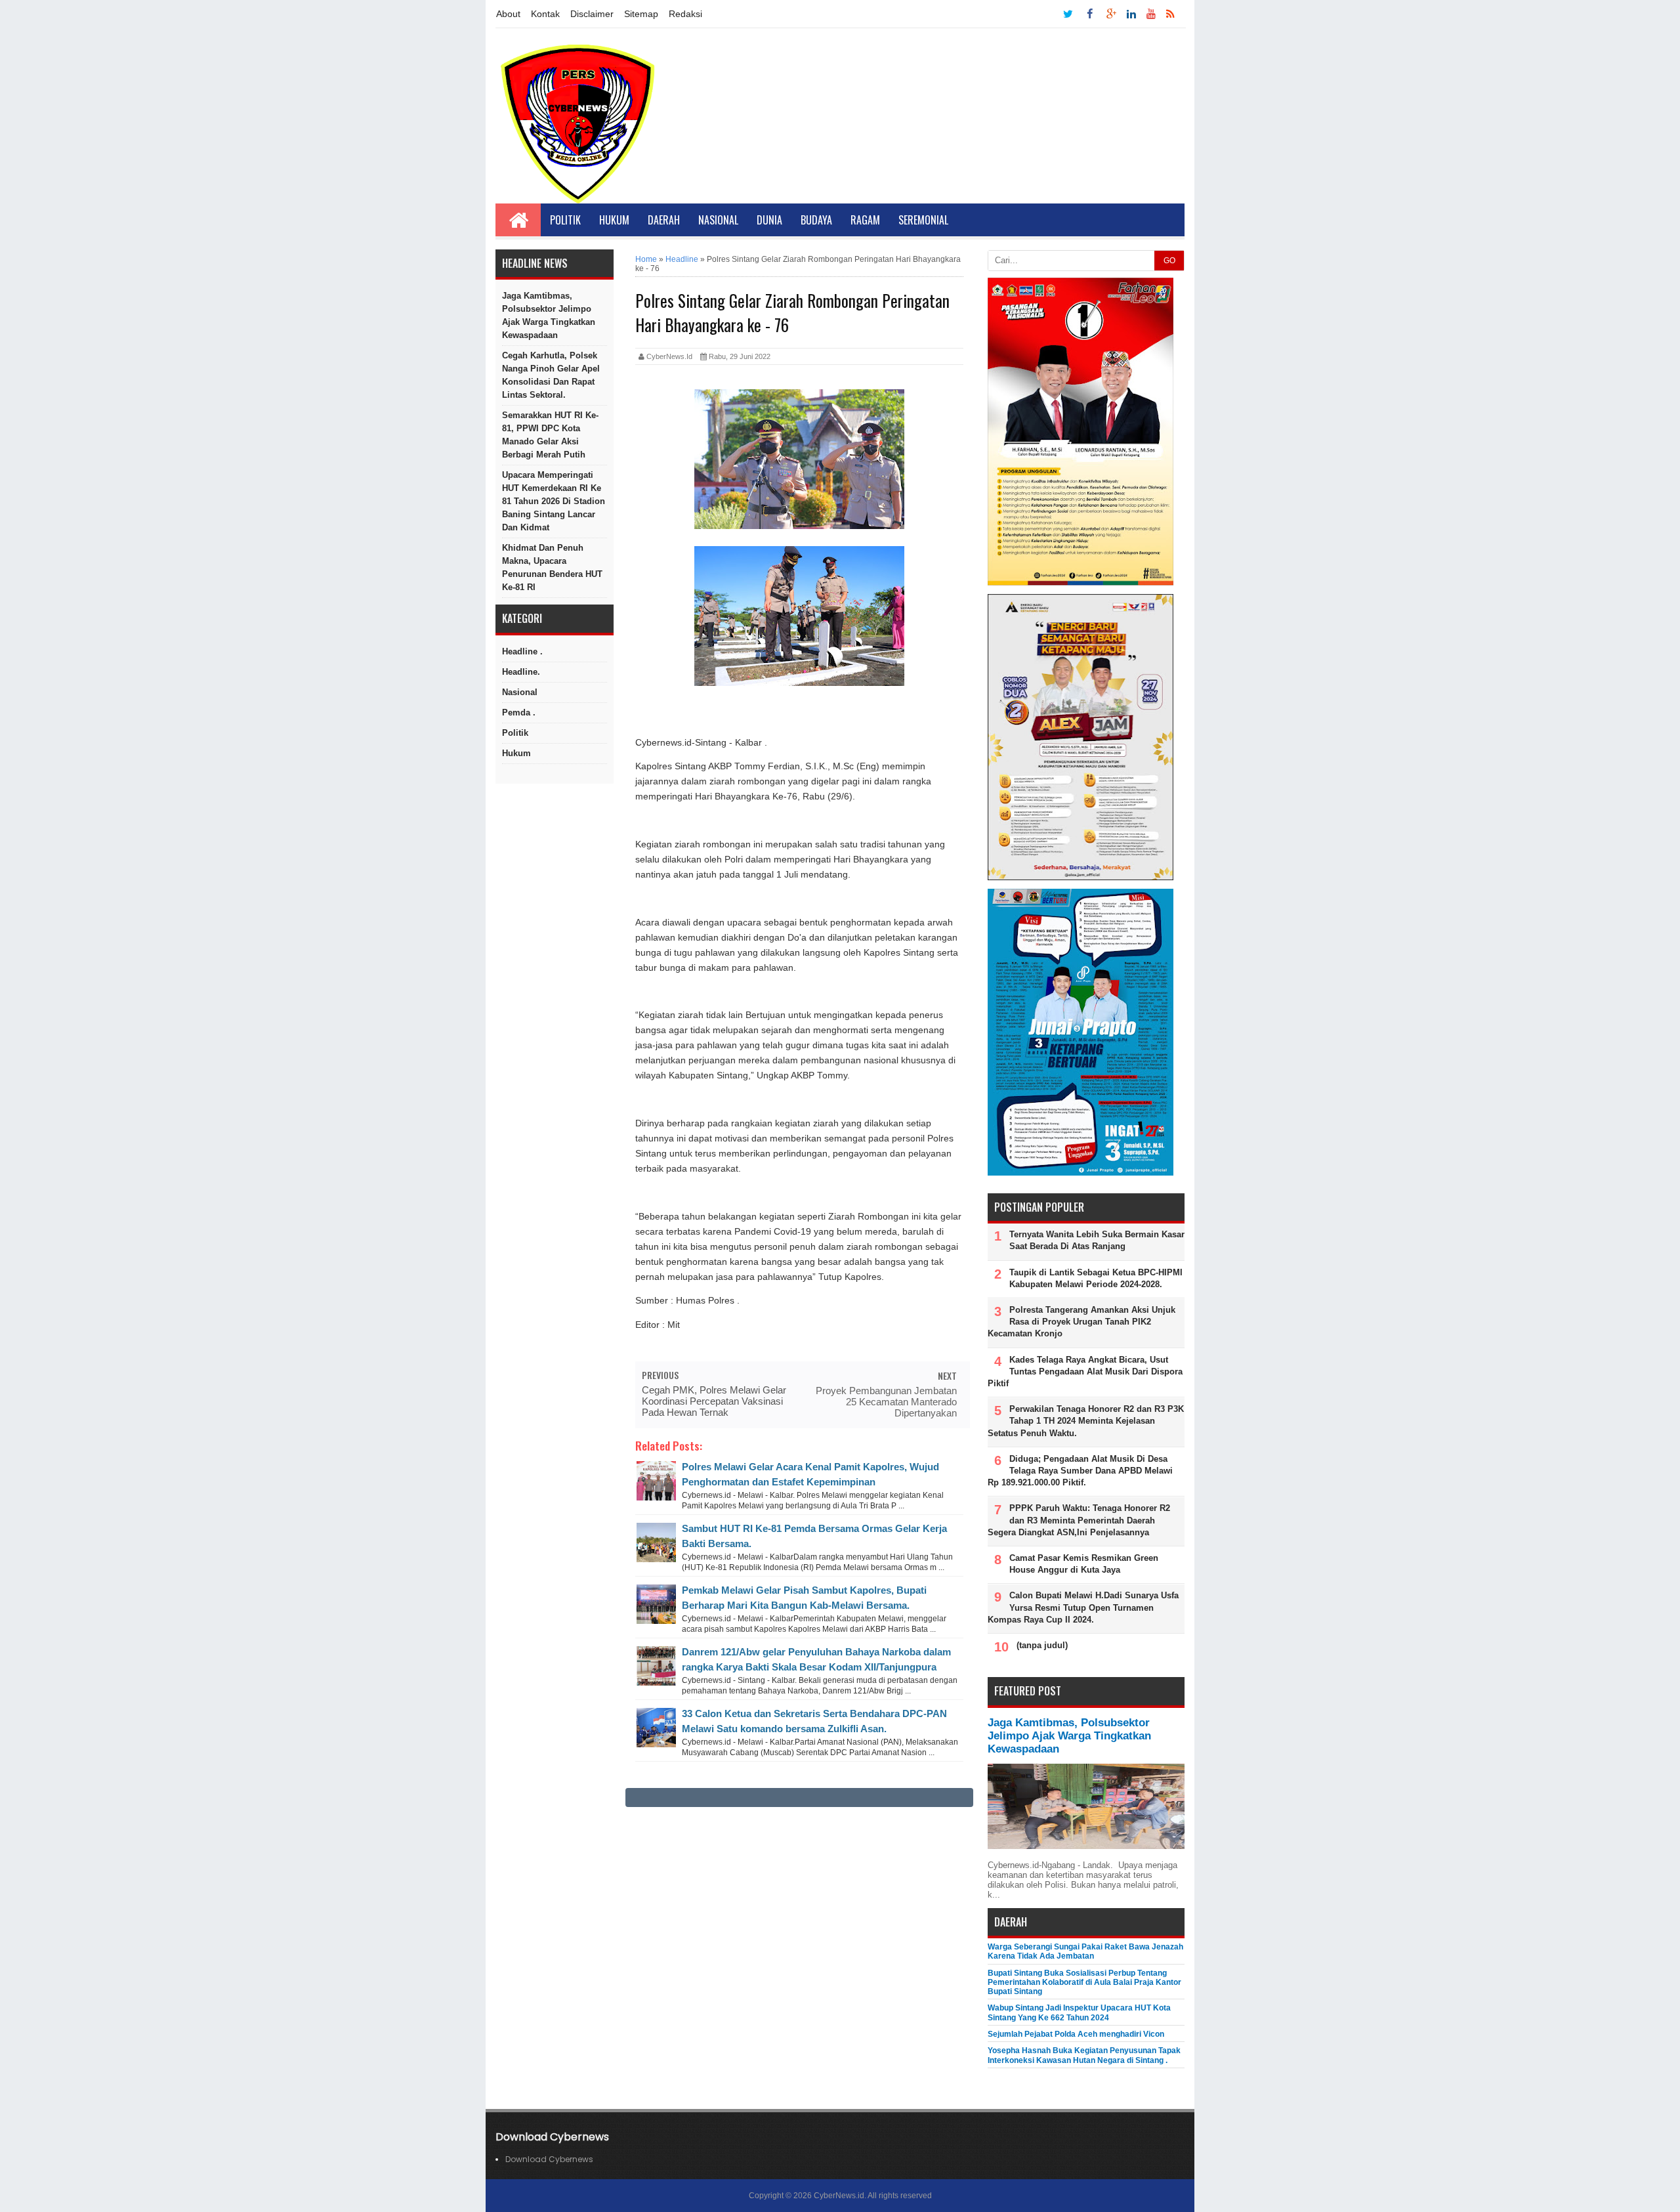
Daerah (664, 220)
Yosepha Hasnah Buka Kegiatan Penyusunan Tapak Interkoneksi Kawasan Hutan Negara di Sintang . (1084, 2055)
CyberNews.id (839, 2196)
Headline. (521, 672)
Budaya (816, 220)
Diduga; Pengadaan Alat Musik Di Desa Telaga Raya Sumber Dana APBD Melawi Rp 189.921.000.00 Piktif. (1080, 1471)
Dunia (769, 220)
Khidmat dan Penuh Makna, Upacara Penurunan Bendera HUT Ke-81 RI (552, 567)
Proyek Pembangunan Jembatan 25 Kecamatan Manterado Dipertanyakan (886, 1402)
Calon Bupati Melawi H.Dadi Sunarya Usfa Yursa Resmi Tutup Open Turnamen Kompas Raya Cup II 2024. (1083, 1607)
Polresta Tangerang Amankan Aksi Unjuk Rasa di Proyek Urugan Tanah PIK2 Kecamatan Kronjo (1081, 1322)
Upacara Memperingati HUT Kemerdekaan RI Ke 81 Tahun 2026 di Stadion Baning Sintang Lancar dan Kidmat (554, 501)
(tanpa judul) (1042, 1645)
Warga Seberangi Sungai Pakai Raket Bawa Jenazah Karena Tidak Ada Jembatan (1085, 1951)
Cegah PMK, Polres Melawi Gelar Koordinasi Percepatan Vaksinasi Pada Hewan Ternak (714, 1401)
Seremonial (923, 220)
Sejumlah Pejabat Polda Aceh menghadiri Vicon (1076, 2034)
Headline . (522, 651)
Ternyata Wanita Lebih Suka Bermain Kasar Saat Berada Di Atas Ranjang (1097, 1240)
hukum (516, 753)
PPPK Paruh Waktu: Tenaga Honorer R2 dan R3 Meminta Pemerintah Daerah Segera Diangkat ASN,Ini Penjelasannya (1079, 1520)
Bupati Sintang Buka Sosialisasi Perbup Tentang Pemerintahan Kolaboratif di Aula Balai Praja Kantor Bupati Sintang (1084, 1983)
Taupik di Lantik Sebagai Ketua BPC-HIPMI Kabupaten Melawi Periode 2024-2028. (1096, 1278)
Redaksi (685, 14)
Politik (565, 220)
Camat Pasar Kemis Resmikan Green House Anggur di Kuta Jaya (1084, 1564)
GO (1169, 261)
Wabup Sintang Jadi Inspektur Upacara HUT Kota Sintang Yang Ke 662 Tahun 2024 (1079, 2012)
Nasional (718, 220)
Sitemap (641, 14)
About (508, 14)
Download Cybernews (549, 2159)
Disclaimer (592, 14)
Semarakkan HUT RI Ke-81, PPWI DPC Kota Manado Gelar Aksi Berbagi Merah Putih (550, 435)
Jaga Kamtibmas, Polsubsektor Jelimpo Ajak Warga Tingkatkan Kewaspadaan (549, 315)
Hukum (614, 220)
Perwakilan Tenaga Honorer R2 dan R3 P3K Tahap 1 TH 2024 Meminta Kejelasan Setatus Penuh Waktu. (1086, 1421)
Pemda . (519, 713)
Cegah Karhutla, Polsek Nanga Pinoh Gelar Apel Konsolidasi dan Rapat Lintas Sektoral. (551, 375)
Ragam (865, 220)
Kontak (545, 14)
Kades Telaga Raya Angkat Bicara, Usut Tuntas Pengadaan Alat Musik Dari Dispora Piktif (1085, 1372)
